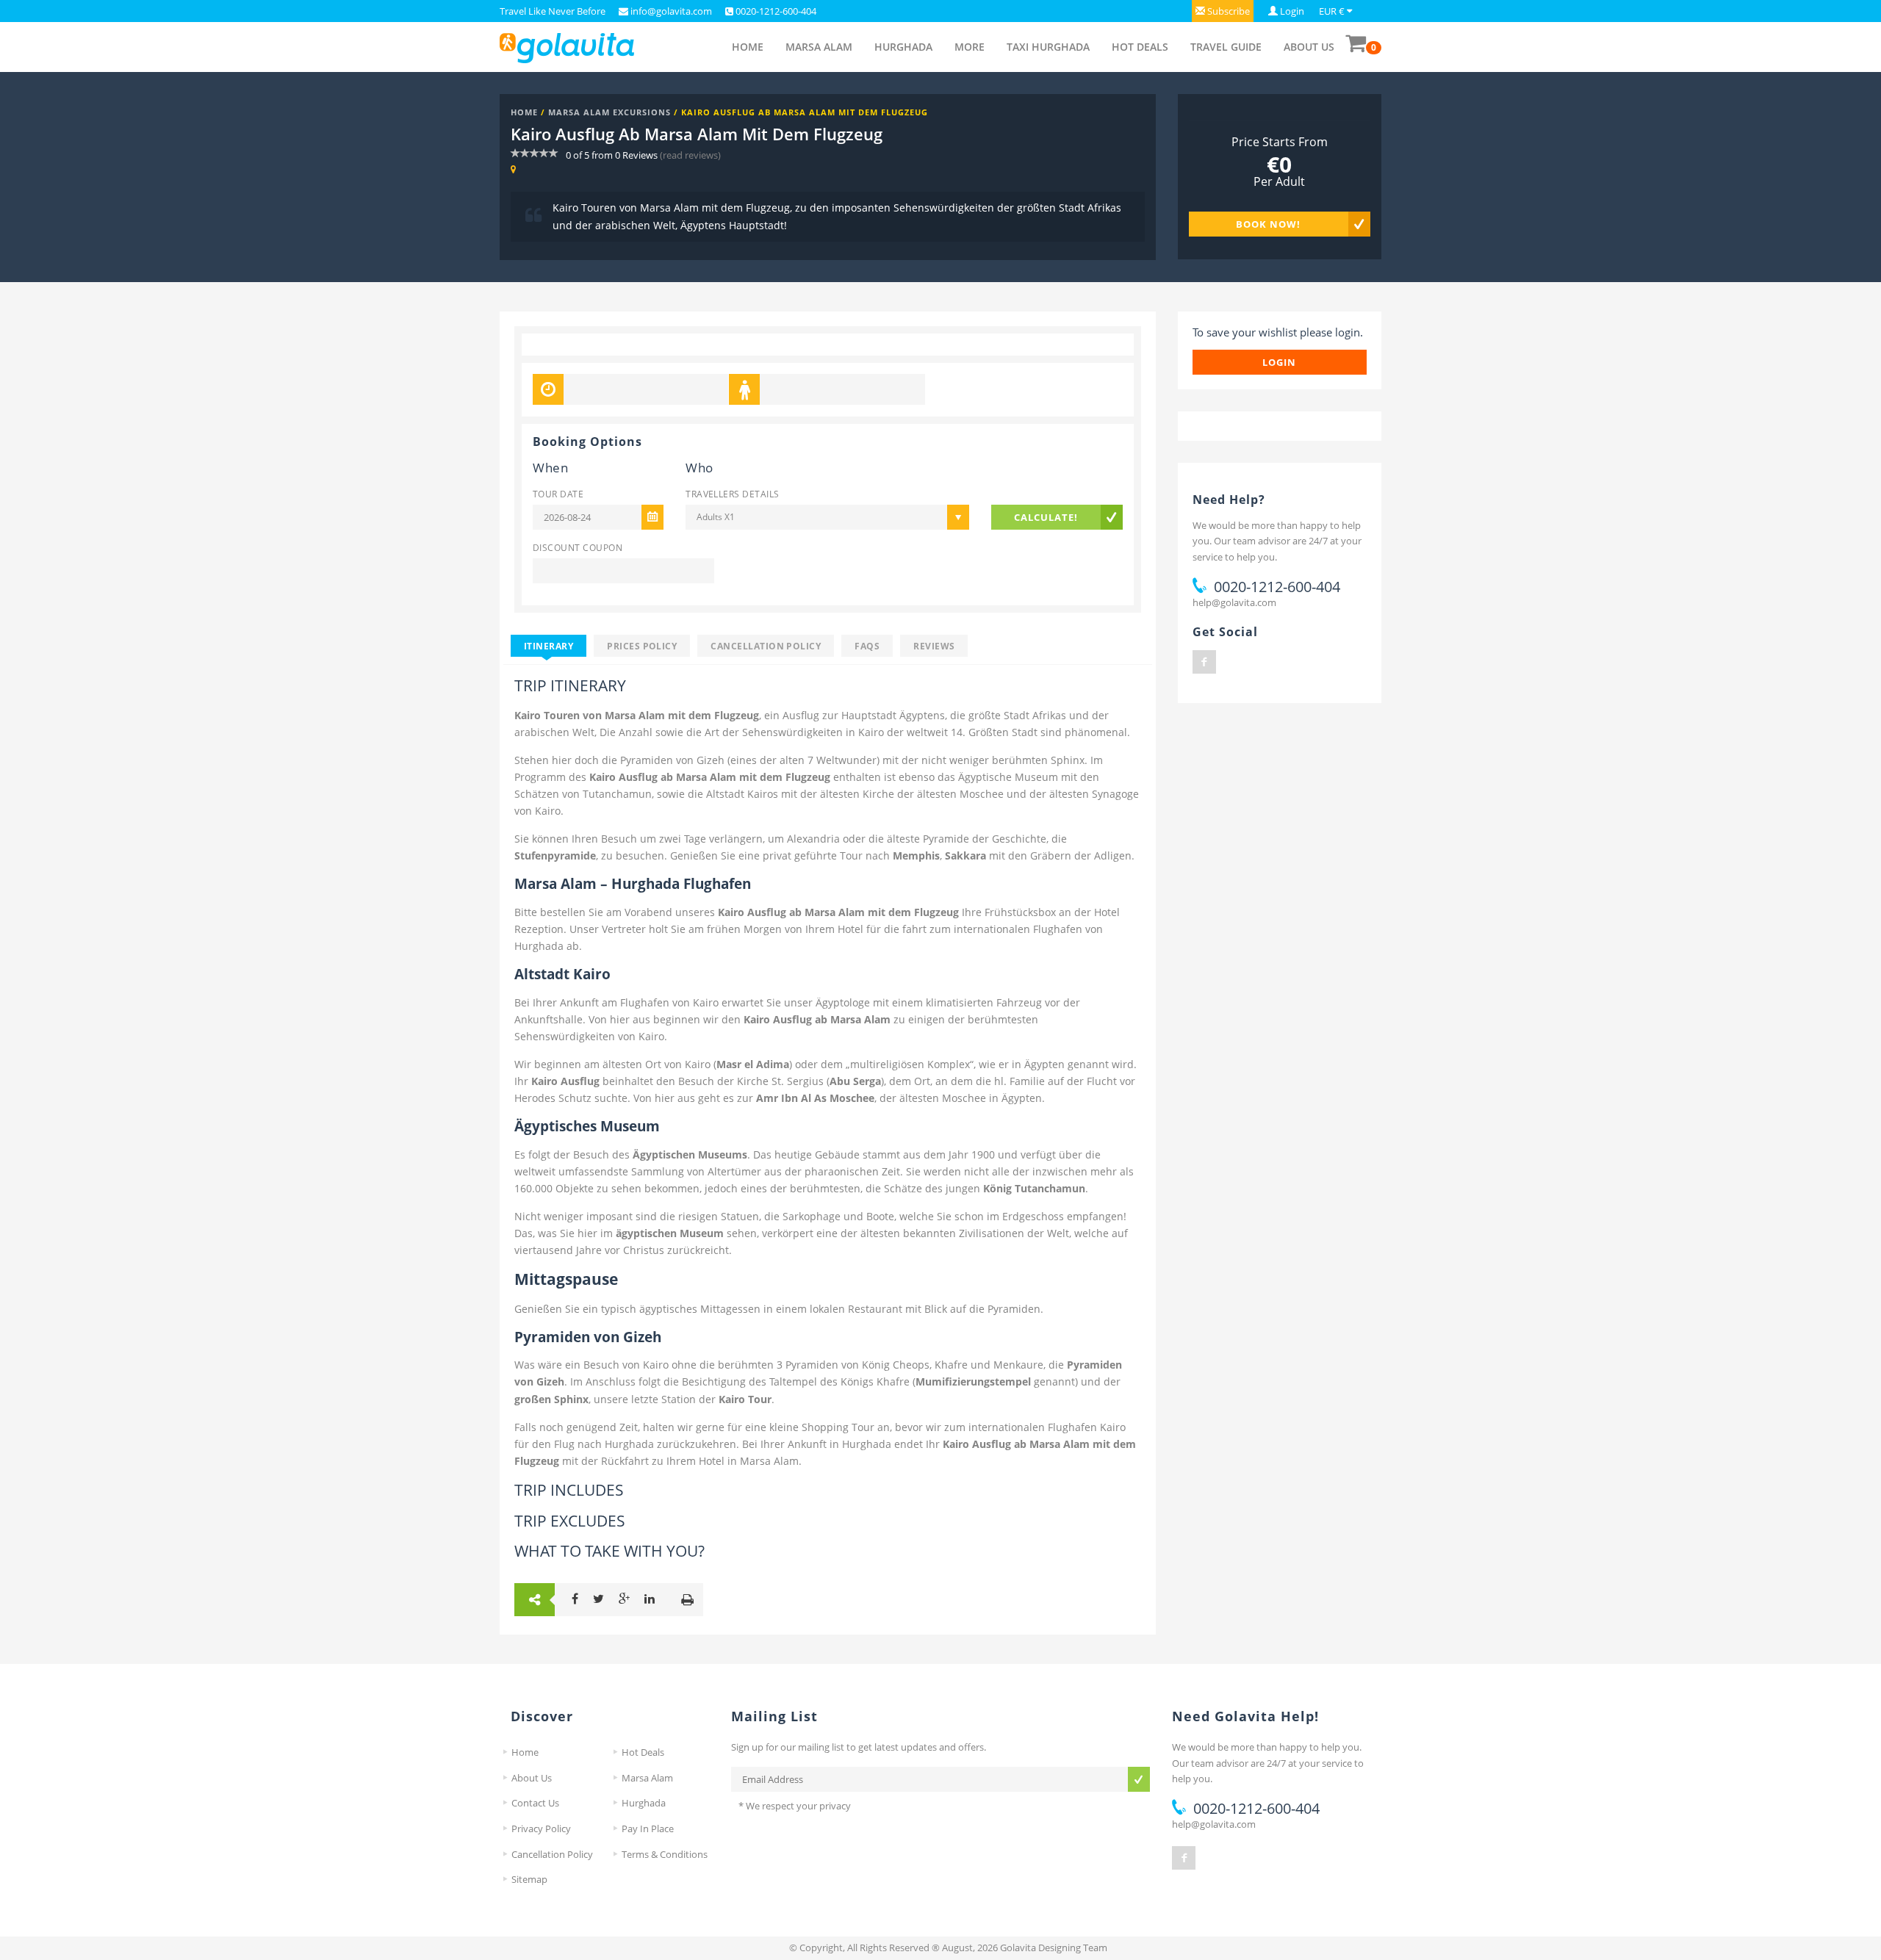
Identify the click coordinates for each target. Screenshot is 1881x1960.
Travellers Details (732, 494)
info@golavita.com (670, 11)
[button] (1223, 11)
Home (748, 47)
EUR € (1332, 11)
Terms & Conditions (665, 1854)
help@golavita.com (1234, 602)
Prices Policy (642, 646)
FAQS (867, 646)
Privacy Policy (541, 1829)
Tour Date (558, 494)
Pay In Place (648, 1829)
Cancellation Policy (766, 646)
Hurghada (903, 47)
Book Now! (1268, 224)
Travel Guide (1226, 47)
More (970, 47)
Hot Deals (1140, 47)
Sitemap (529, 1879)
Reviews (934, 646)
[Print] (687, 1600)
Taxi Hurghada (1048, 47)
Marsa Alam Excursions (609, 112)
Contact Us (535, 1803)
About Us (1309, 47)
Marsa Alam (819, 47)
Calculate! (1046, 517)
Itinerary (549, 646)
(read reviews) (690, 155)
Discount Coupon (578, 547)
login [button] (1279, 362)
